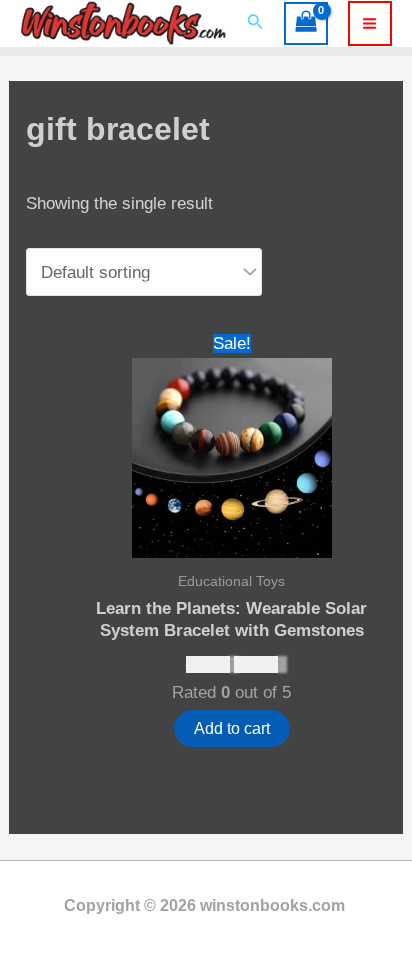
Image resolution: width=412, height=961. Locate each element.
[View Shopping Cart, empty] (306, 24)
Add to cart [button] (232, 728)
